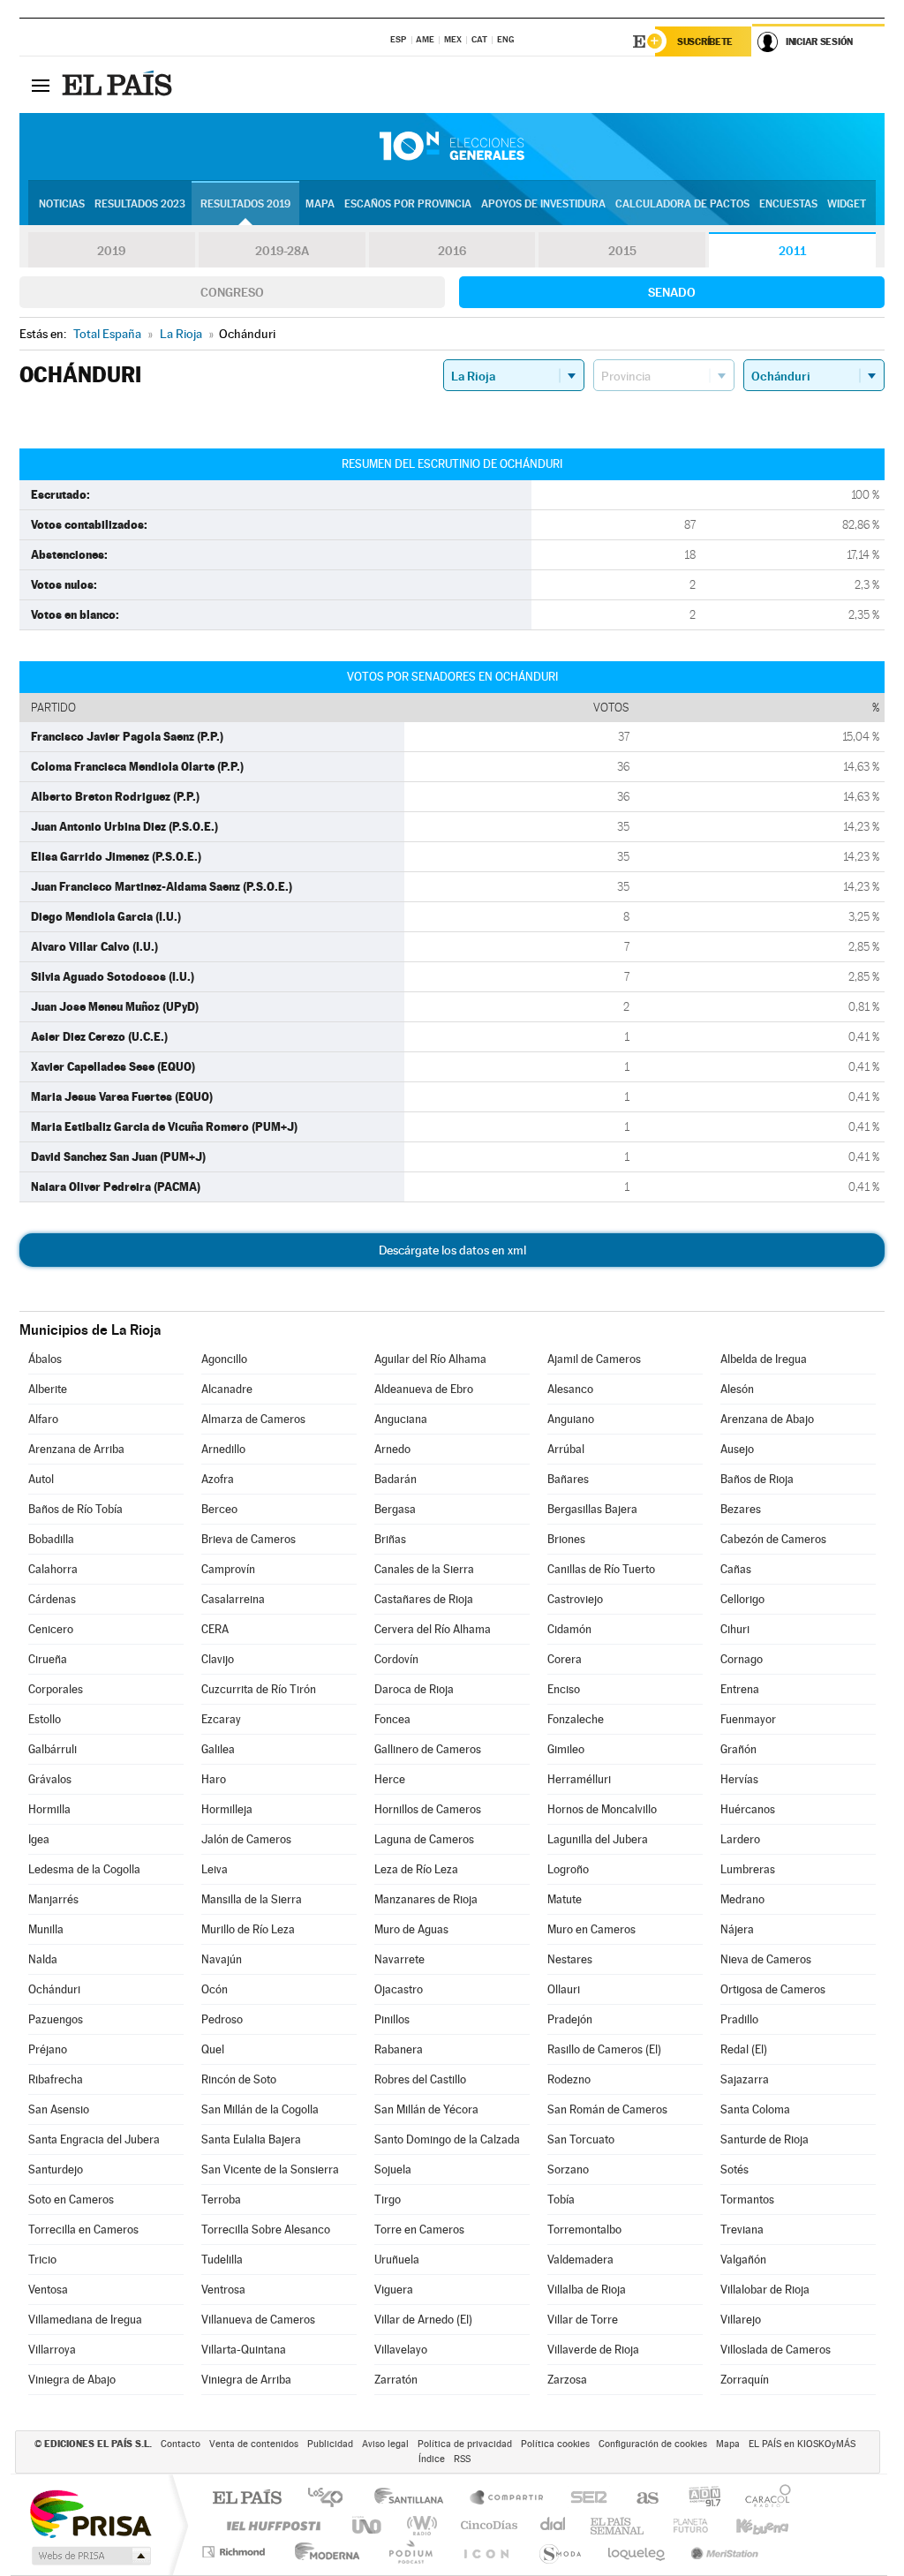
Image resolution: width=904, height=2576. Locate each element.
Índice (432, 2459)
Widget (847, 204)
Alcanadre (227, 1389)
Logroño (568, 1869)
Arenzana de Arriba (76, 1449)
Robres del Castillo (420, 2079)
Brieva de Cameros (249, 1539)
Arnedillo (223, 1449)
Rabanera (399, 2049)
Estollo (45, 1719)
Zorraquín (745, 2380)
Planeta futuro (683, 2525)
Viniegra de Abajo (72, 2380)
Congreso (232, 292)
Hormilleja (227, 1809)
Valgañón (743, 2260)
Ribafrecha (56, 2079)
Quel (213, 2049)
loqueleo (637, 2552)
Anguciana (401, 1419)
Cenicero (51, 1629)
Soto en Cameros (71, 2199)
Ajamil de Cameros (594, 1359)
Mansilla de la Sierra (252, 1899)
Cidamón (569, 1629)
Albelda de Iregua (764, 1359)
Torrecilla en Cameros (83, 2230)
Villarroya (52, 2350)
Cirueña (48, 1659)
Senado (672, 292)
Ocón (215, 1989)
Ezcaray (221, 1719)
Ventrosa (223, 2290)
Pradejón (570, 2019)
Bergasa (395, 1509)
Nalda (43, 1959)
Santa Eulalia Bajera (251, 2139)
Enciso (564, 1689)
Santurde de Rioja (765, 2139)
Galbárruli (53, 1749)
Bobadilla (51, 1539)
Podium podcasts (410, 2552)
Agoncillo (224, 1359)
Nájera (737, 1929)
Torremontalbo (584, 2230)
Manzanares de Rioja (426, 1899)
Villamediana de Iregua (85, 2320)
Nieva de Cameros (766, 1959)
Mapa (320, 204)
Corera (565, 1659)
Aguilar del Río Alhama (430, 1359)
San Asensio (59, 2109)
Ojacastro (399, 1989)
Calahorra (53, 1569)
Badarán (395, 1479)
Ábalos (45, 1359)
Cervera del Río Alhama (433, 1629)
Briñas (390, 1539)
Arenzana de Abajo (767, 1419)
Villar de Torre (583, 2320)
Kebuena (747, 2525)
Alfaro (43, 1419)
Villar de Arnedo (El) (423, 2320)
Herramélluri (579, 1779)
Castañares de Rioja (424, 1599)
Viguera (394, 2290)
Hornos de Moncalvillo (602, 1809)
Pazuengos (56, 2019)
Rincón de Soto (239, 2079)
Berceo (219, 1509)
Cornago (742, 1659)
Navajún (222, 1959)
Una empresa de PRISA (90, 2513)
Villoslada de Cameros (776, 2350)
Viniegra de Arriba (246, 2380)
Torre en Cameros (419, 2230)
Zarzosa (567, 2380)
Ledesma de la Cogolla (84, 1869)
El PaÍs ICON (486, 2552)
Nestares (570, 1959)
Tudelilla (222, 2260)
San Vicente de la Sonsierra (270, 2169)
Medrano (742, 1899)
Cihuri (735, 1629)
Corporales (56, 1689)
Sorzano (568, 2169)
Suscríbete (705, 41)
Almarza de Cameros (253, 1419)
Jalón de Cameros (246, 1839)
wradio (419, 2525)
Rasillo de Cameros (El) (604, 2049)
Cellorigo (742, 1599)
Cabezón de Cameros (773, 1539)
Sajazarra (745, 2079)
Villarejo (741, 2320)
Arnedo (392, 1449)
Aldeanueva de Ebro (424, 1389)
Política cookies (555, 2444)
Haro (214, 1779)
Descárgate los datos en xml (452, 1250)
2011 (792, 251)
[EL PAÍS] (119, 85)
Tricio (42, 2260)
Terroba (221, 2199)
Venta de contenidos (254, 2444)
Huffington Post (270, 2525)
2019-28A (282, 251)
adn (698, 2499)
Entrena (740, 1689)
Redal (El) (744, 2049)
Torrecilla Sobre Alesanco (266, 2230)
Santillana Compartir (508, 2499)
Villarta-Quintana (244, 2350)
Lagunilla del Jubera (598, 1839)
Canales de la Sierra (424, 1569)
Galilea (218, 1749)
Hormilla (49, 1809)
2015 (622, 251)
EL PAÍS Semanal (618, 2525)
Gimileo (566, 1749)
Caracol (763, 2499)
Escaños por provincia (408, 204)
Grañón (738, 1749)
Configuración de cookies (653, 2444)
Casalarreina (233, 1599)
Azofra (218, 1479)
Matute (565, 1899)
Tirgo (388, 2199)
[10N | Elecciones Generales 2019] (452, 147)
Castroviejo (575, 1599)
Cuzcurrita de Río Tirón (259, 1689)
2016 (452, 251)
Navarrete (399, 1959)
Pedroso (222, 2019)
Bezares (741, 1509)
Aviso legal (385, 2444)
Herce (390, 1779)
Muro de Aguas (411, 1929)
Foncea (392, 1719)
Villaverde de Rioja (593, 2350)
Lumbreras (748, 1869)
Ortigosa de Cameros (773, 1989)
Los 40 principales (331, 2499)
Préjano (48, 2049)
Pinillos (392, 2019)
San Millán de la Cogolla (260, 2109)
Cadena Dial (554, 2525)
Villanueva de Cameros (258, 2320)
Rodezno (569, 2079)
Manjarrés (53, 1899)
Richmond (236, 2552)
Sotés (734, 2169)
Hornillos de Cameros (428, 1809)
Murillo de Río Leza (248, 1929)
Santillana (414, 2499)
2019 (111, 251)
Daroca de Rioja (414, 1689)
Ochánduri (54, 1989)
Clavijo (218, 1659)
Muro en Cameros (591, 1929)
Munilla (46, 1929)
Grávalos (50, 1779)
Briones (566, 1539)
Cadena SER (584, 2499)
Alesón (737, 1389)
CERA (215, 1629)
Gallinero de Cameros (428, 1749)
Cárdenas (52, 1599)
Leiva (215, 1869)
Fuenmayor (748, 1719)
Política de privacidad (465, 2444)
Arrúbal (566, 1449)
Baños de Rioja (757, 1479)
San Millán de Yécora (426, 2109)
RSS (462, 2459)
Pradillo (739, 2019)
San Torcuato (581, 2139)
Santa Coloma (755, 2109)
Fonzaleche (576, 1719)
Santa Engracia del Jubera (94, 2139)
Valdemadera (580, 2260)
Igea (39, 1839)
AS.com (640, 2499)
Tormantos (747, 2199)
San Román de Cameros (607, 2109)
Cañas (736, 1569)
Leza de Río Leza (416, 1869)
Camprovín (228, 1569)
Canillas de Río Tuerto (601, 1569)
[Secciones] (41, 85)
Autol (41, 1479)
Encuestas (788, 204)
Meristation (722, 2552)
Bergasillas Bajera (592, 1509)
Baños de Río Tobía (75, 1509)
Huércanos (748, 1809)
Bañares (568, 1479)
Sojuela (393, 2169)
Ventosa (48, 2290)
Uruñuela (397, 2260)
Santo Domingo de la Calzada (447, 2139)
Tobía (561, 2199)
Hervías (739, 1779)
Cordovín (396, 1659)
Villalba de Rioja (587, 2290)
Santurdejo (56, 2169)
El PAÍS (247, 2499)
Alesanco (570, 1389)
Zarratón (396, 2380)
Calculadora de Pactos (682, 204)
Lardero (740, 1839)
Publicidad (330, 2444)
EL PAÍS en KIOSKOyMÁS (802, 2444)
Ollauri (564, 1989)
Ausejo (737, 1449)
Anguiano (571, 1419)
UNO (368, 2525)
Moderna (323, 2552)
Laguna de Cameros (424, 1839)
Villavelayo (401, 2350)
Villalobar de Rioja (765, 2290)
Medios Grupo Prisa (90, 2556)
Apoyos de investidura (543, 204)
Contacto (181, 2444)
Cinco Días (486, 2525)
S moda (559, 2552)
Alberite (48, 1389)
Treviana (742, 2230)
